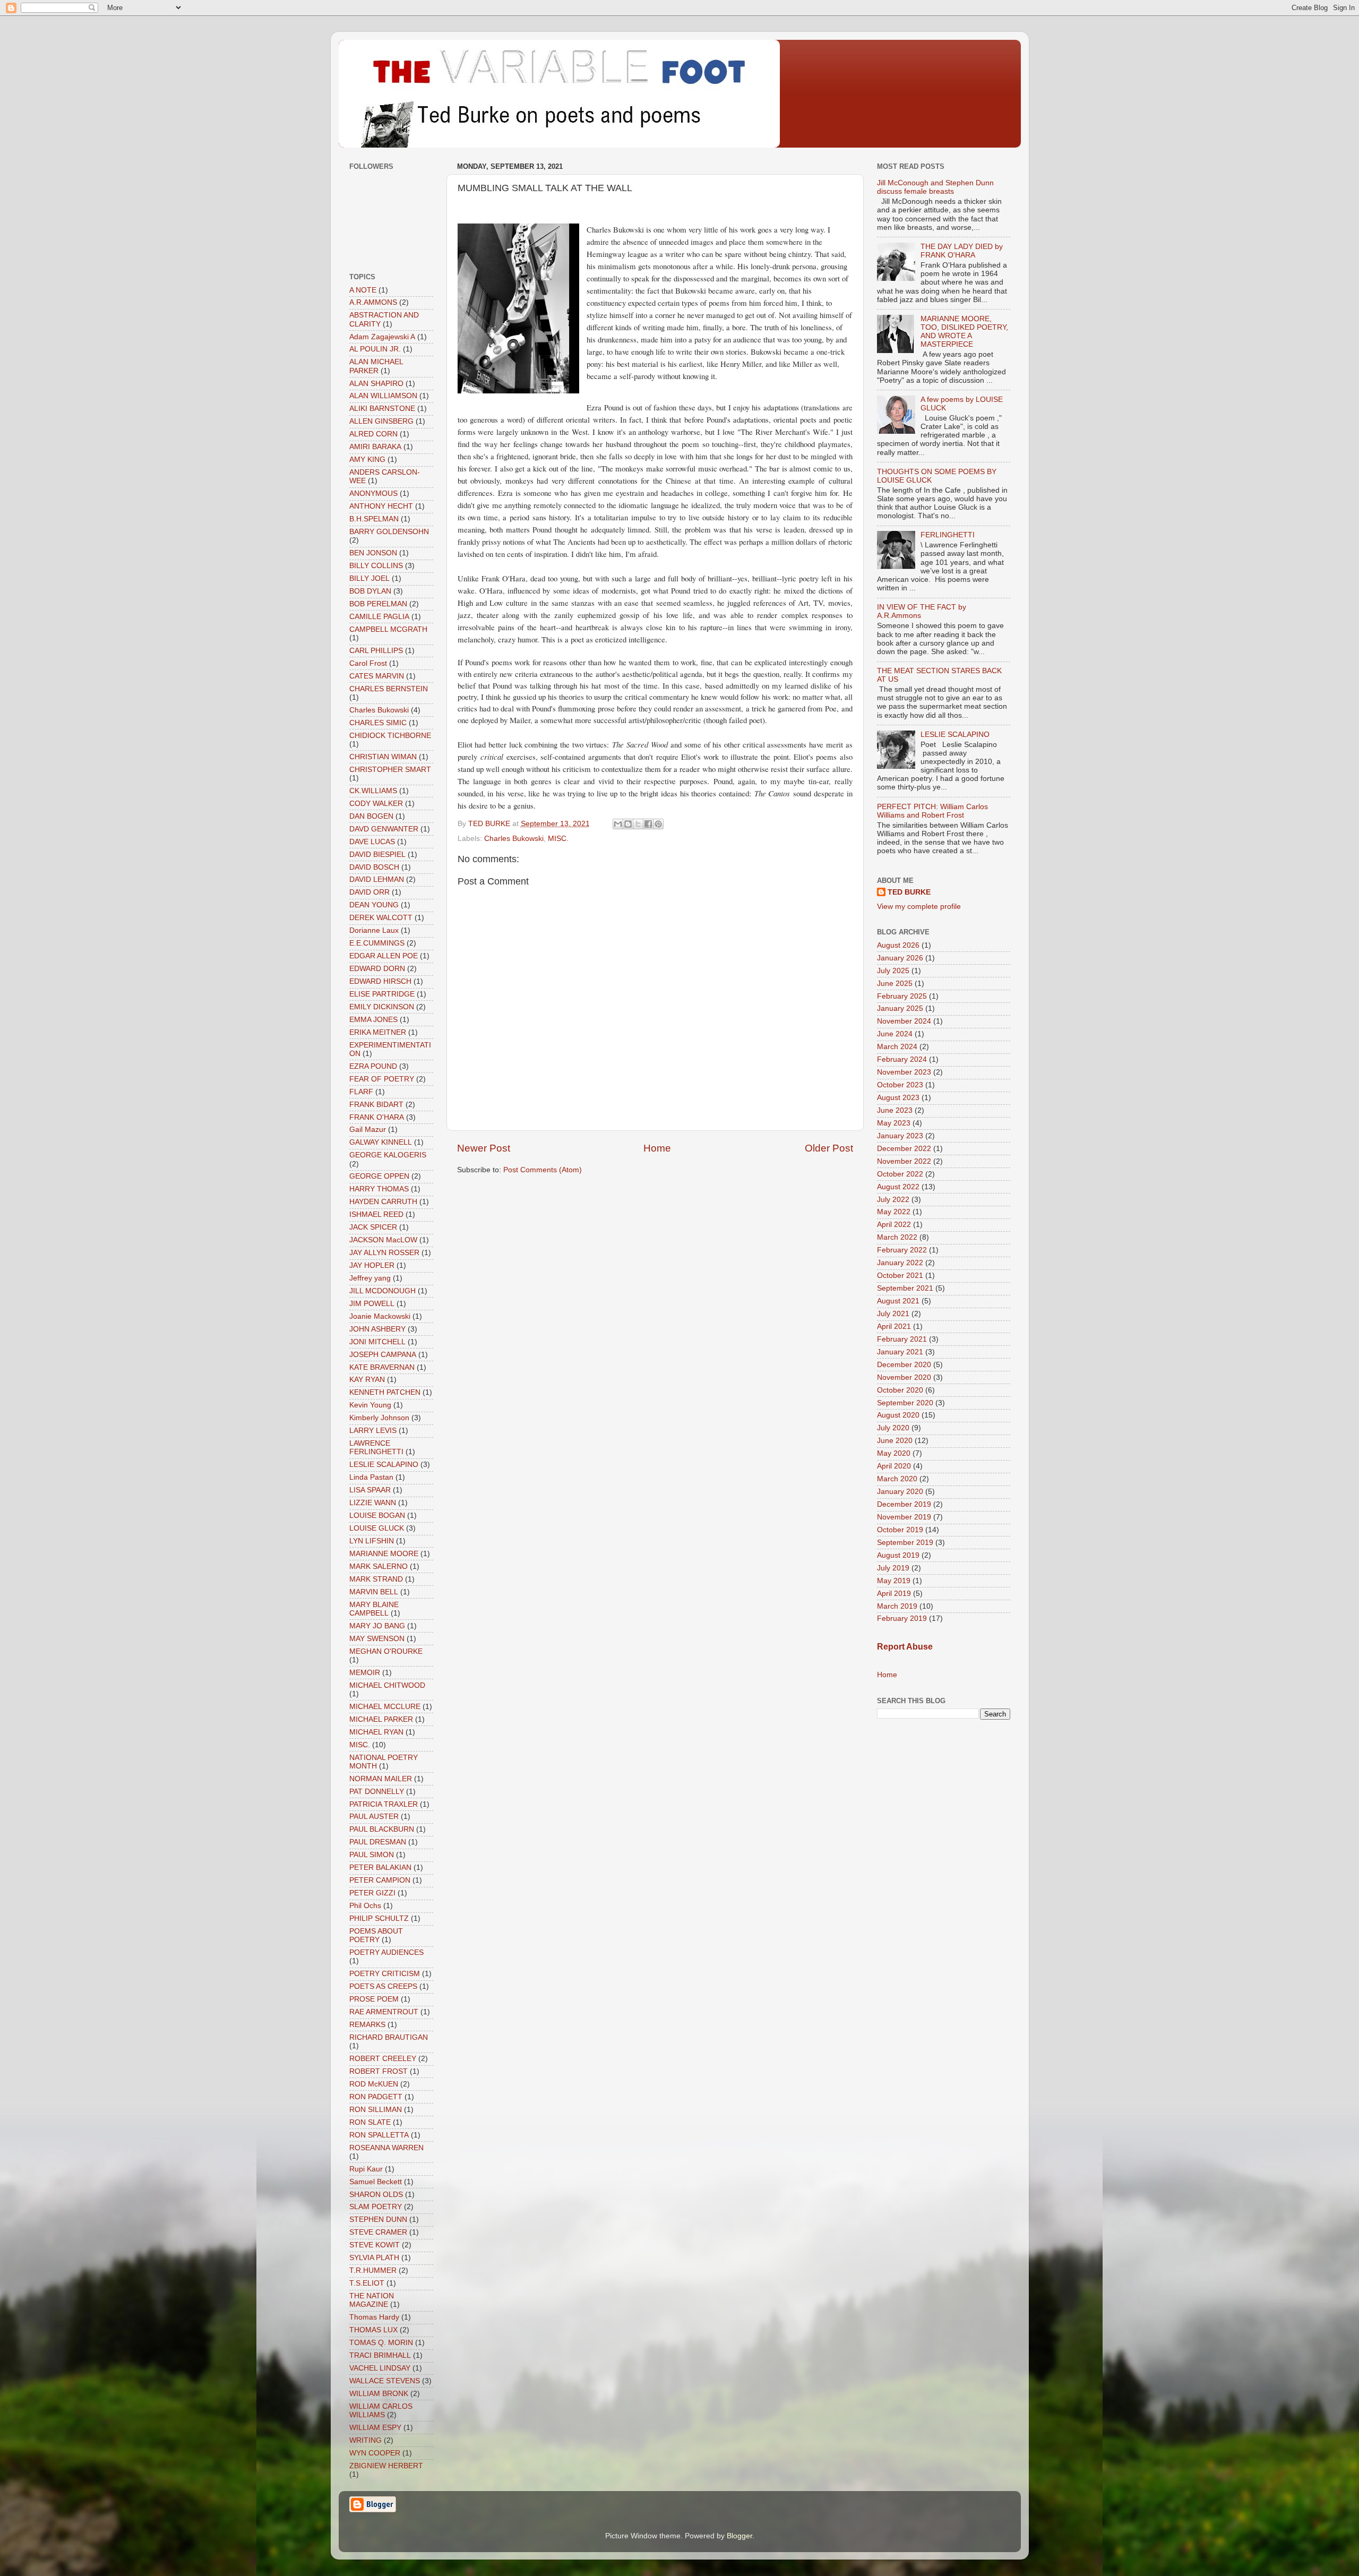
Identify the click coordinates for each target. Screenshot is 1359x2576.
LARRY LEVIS (373, 1431)
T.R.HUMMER (373, 2270)
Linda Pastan (371, 1477)
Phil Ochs (365, 1906)
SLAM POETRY (376, 2207)
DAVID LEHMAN (377, 879)
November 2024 (904, 1021)
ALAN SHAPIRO (376, 384)
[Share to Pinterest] (658, 824)
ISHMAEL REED (376, 1214)
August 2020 (898, 1415)
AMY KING (367, 460)
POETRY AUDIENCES (386, 1952)
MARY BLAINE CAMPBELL (374, 1609)
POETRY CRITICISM (385, 1974)
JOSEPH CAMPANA (383, 1355)
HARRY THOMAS (379, 1189)
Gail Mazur (368, 1130)
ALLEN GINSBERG (381, 421)
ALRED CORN (373, 434)
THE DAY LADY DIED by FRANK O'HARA (962, 251)
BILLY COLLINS (376, 566)
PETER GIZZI (372, 1893)
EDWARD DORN (377, 969)
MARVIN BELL (374, 1592)
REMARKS (367, 2025)
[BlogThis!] (628, 824)
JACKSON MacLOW (383, 1240)
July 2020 (893, 1428)
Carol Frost (368, 663)
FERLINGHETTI (948, 535)
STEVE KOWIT (375, 2245)
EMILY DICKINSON (382, 1007)
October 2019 (900, 1530)
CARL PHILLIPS (376, 651)
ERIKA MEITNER (378, 1032)
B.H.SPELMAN (374, 519)
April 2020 (894, 1466)
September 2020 (905, 1403)
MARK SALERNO (379, 1566)
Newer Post (484, 1148)
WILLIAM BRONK (379, 2394)
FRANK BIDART (376, 1105)
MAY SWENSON (377, 1639)
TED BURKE (909, 892)
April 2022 (894, 1225)
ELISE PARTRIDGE (382, 994)
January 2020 (900, 1492)
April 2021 (894, 1326)
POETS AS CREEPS (383, 1986)
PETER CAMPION (380, 1880)
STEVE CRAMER (378, 2232)
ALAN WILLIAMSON (383, 396)
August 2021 (898, 1301)
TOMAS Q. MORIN (381, 2343)
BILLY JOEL (369, 578)
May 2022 (894, 1212)
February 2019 (902, 1618)
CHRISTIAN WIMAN (383, 757)
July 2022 (893, 1200)
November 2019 (904, 1517)
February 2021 (902, 1339)
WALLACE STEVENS (385, 2381)
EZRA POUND (373, 1066)
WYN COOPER (375, 2453)
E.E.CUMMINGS (377, 943)
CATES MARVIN (377, 676)
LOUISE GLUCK (377, 1528)
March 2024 (897, 1047)
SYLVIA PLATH (374, 2258)
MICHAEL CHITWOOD (387, 1685)
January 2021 (900, 1352)
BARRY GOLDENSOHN (389, 532)
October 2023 (900, 1085)
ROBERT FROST (379, 2071)
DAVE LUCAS (372, 842)
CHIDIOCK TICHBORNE (390, 736)
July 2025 (893, 971)
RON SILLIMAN (376, 2110)
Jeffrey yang (370, 1278)
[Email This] (618, 824)
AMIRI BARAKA (375, 447)
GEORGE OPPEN (379, 1176)
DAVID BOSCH (374, 867)
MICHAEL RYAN (376, 1732)
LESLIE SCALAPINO (384, 1465)
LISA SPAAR (370, 1490)
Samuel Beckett (376, 2182)
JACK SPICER (373, 1227)
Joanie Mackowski (380, 1316)
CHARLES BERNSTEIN (389, 689)
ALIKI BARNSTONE (382, 409)
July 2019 (893, 1568)
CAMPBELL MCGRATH (388, 629)
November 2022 (904, 1161)
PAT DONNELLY (377, 1792)
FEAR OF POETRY (382, 1079)
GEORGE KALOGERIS (388, 1155)
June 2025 (895, 984)
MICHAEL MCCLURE (385, 1707)
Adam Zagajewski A (382, 337)
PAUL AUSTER (374, 1817)
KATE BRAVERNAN (382, 1367)
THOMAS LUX (373, 2330)
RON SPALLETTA (379, 2135)
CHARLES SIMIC (378, 723)
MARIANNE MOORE (384, 1554)
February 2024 (902, 1059)
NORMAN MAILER (381, 1779)
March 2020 (897, 1479)
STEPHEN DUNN (378, 2219)
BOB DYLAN (370, 591)
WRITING (365, 2440)
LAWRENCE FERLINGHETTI (376, 1448)
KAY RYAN (367, 1380)
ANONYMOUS (373, 493)
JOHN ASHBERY (377, 1329)
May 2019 (894, 1581)
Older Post (829, 1148)
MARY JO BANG (377, 1626)
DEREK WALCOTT (381, 918)
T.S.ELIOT (367, 2283)
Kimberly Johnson (379, 1418)
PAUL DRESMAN (378, 1842)
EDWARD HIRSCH (380, 981)
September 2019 (905, 1543)
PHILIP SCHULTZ (379, 1918)
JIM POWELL (372, 1304)
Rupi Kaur (366, 2169)
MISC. (558, 839)
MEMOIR (365, 1673)
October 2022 (900, 1174)
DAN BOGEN (371, 816)
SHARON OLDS (376, 2195)
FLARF (361, 1092)
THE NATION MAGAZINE (372, 2300)
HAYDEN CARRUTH (383, 1202)
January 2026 (900, 958)
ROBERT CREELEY (383, 2059)
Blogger (739, 2536)
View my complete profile (919, 907)
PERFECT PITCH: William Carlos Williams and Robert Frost (932, 811)
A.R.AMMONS (373, 302)
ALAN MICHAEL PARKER (376, 366)
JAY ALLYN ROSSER (384, 1253)
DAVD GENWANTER (384, 829)
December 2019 (904, 1504)
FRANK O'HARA (377, 1117)
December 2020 (904, 1365)
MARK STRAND (376, 1579)
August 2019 (898, 1555)
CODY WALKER (376, 804)
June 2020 (895, 1441)
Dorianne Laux (374, 930)
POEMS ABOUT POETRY (376, 1935)
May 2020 (894, 1453)
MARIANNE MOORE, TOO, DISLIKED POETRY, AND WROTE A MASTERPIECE (964, 332)
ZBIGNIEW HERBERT (386, 2466)
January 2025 (900, 1008)
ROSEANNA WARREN (386, 2148)
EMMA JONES (373, 1020)
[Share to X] (638, 824)
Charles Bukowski (514, 839)
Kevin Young (370, 1405)
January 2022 (900, 1263)
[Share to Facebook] (648, 824)
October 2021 (900, 1276)
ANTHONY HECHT (381, 506)
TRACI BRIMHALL (380, 2355)
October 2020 (900, 1390)
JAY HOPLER (372, 1265)
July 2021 (893, 1314)
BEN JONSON (373, 553)
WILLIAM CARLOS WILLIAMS (381, 2411)
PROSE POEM (374, 1999)
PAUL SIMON (372, 1855)
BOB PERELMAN (378, 604)
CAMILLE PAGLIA (379, 617)
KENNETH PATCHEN (385, 1392)
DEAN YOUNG (374, 905)
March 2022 (897, 1237)
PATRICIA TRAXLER (384, 1804)
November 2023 (904, 1072)
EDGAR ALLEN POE (384, 956)
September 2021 (905, 1288)
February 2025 (902, 996)
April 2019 (894, 1594)
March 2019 (897, 1606)
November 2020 (904, 1377)
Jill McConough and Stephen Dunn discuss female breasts (935, 187)
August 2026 (898, 945)
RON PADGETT (376, 2097)
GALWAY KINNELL (381, 1142)
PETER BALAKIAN (380, 1867)
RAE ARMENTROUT (384, 2012)
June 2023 (895, 1110)
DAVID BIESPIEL (377, 855)
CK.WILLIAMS (373, 791)
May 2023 (894, 1123)
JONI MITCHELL (377, 1342)
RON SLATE (370, 2122)
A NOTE (363, 290)
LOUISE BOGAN (377, 1515)
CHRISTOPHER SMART (390, 770)
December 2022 (904, 1149)
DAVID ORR (369, 892)
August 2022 (898, 1187)
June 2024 (895, 1034)
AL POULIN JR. (375, 349)
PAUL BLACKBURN (382, 1829)
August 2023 (898, 1098)
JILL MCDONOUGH (382, 1291)
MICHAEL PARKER (381, 1719)
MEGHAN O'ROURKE (386, 1651)
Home (657, 1148)
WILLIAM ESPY (375, 2428)
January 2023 (900, 1136)
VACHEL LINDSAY (380, 2368)
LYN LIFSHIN (372, 1541)
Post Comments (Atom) (543, 1170)
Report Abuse (905, 1647)
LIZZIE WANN (373, 1503)
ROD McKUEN (374, 2084)
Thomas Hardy (374, 2317)
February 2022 (902, 1250)
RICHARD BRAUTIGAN (389, 2037)
